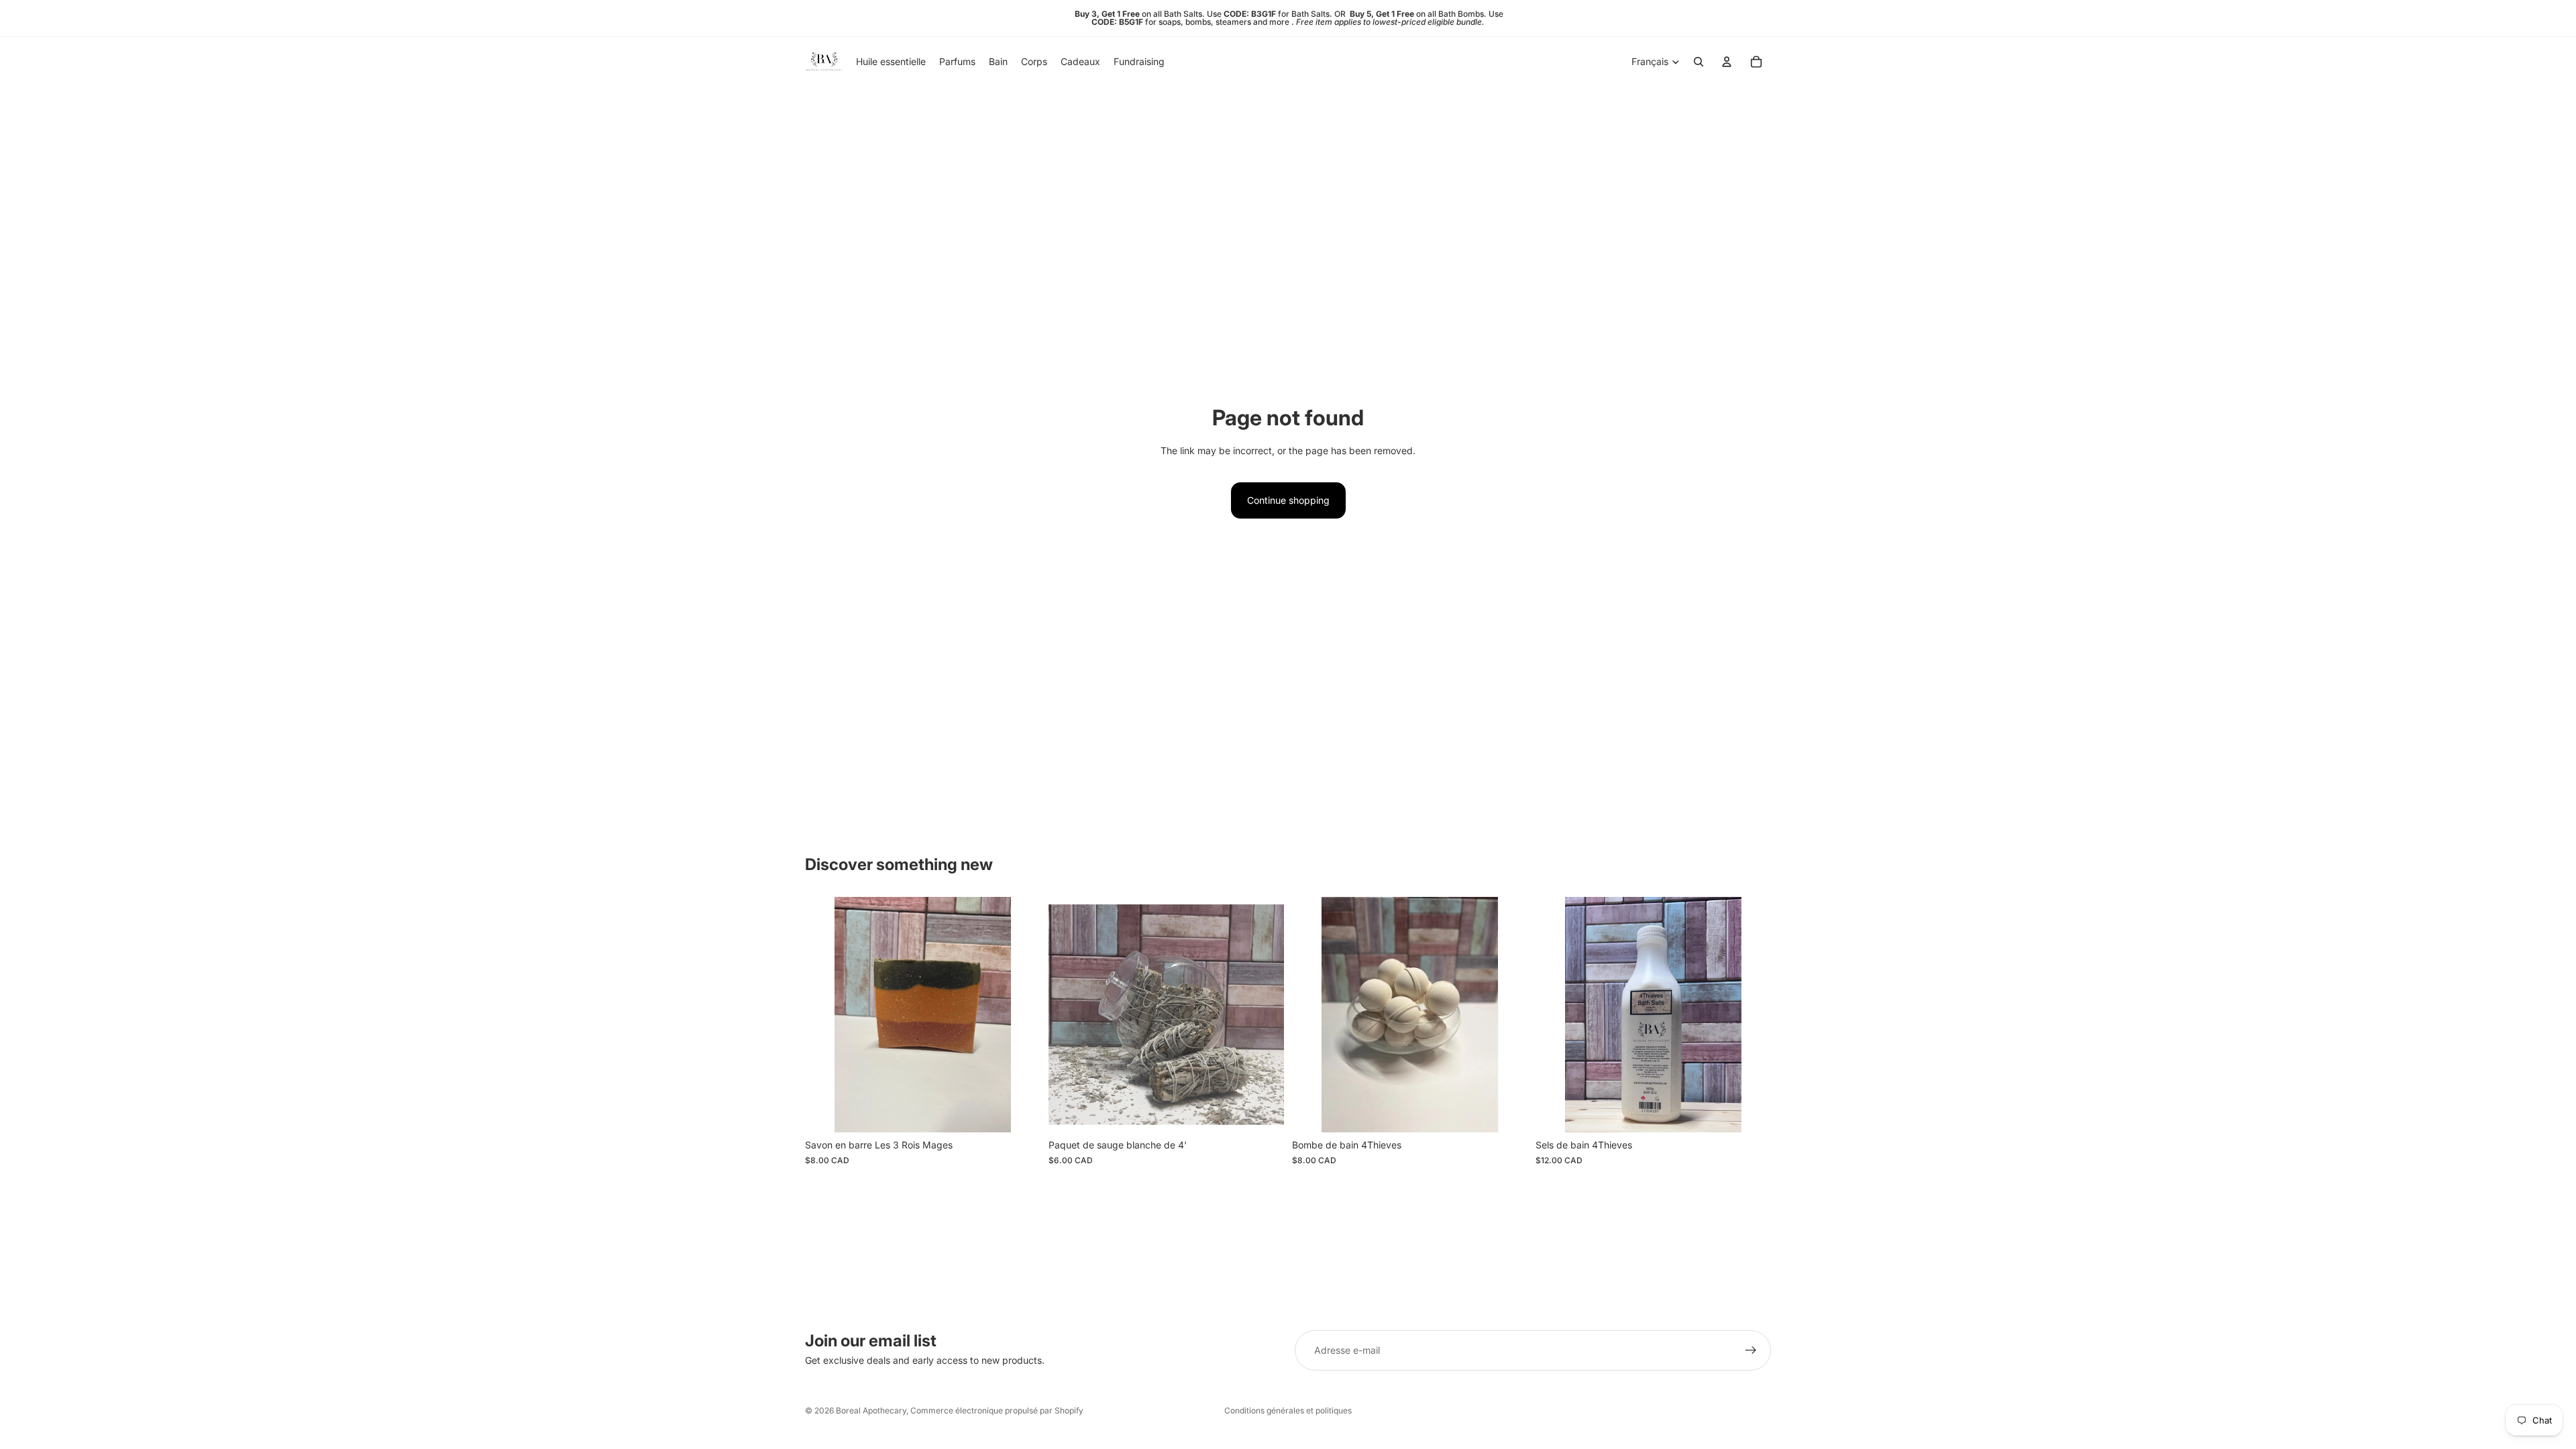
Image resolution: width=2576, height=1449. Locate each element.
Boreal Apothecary (871, 1410)
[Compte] (1727, 62)
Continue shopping (1288, 500)
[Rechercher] (1699, 62)
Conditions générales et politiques (1288, 1410)
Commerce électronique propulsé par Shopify (997, 1410)
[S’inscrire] (1751, 1350)
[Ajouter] (1020, 1112)
